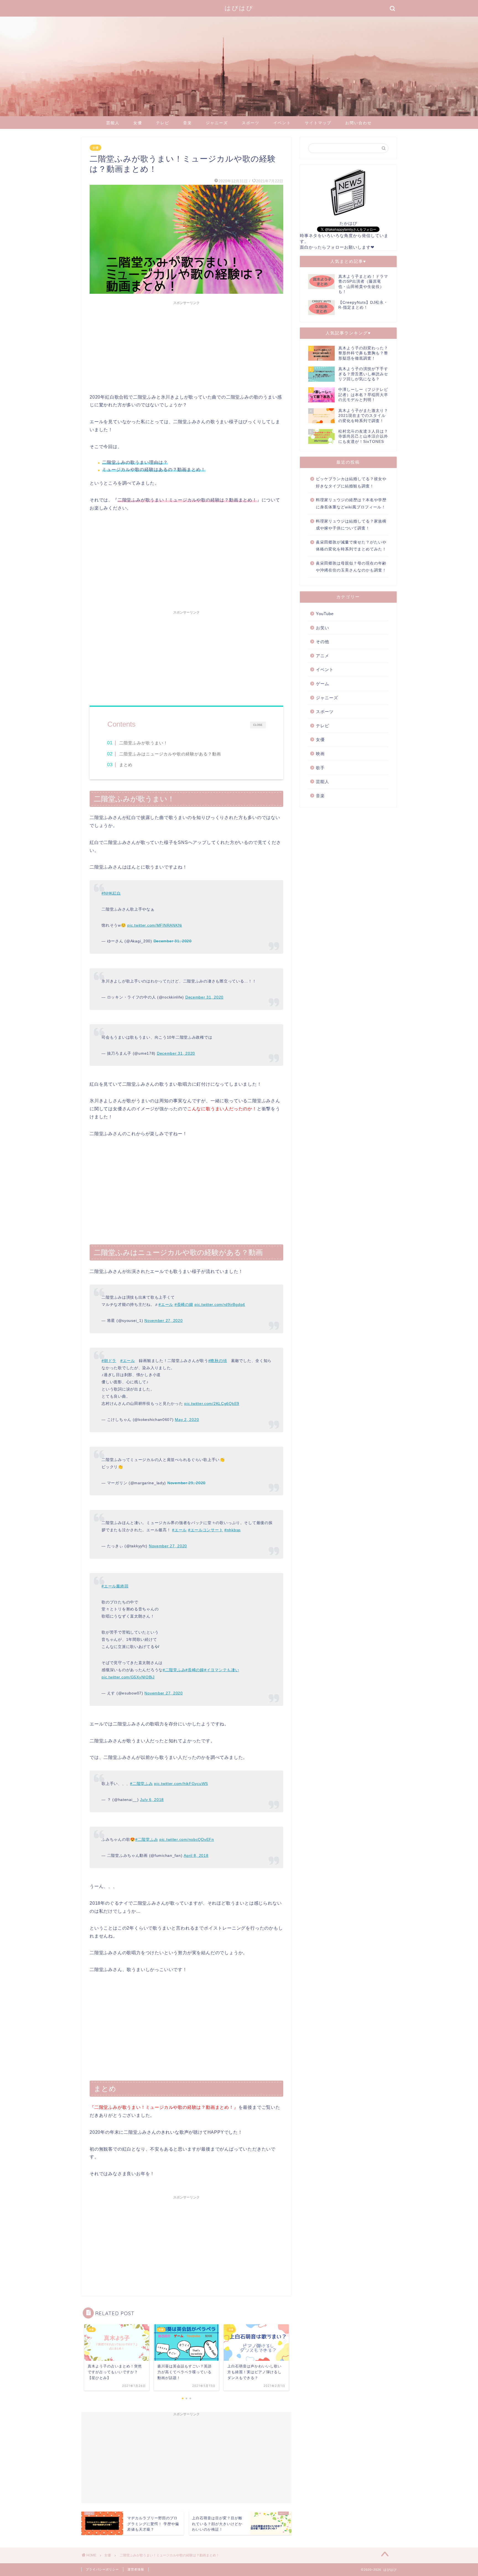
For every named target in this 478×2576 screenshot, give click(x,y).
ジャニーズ (217, 123)
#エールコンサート (206, 1530)
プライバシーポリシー (102, 2569)
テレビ (163, 123)
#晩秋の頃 (218, 1361)
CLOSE (258, 725)
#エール (166, 1304)
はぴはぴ (239, 8)
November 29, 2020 (186, 1483)
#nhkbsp (232, 1530)
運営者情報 (136, 2569)
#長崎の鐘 (184, 1304)
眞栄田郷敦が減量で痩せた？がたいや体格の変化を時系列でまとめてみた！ (351, 546)
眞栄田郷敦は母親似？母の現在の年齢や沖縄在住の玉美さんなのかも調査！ (351, 567)
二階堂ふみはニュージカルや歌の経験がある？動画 (170, 754)
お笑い (323, 628)
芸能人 (113, 123)
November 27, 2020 (163, 1321)
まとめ (126, 765)
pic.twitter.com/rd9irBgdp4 (220, 1304)
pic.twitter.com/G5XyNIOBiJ (128, 1677)
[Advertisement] (186, 346)
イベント (282, 123)
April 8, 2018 (196, 1855)
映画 (320, 754)
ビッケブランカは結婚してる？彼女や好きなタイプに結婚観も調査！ (351, 483)
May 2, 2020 (187, 1420)
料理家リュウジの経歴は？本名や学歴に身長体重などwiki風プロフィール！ (351, 504)
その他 (323, 642)
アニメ (323, 656)
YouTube (325, 614)
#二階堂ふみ (174, 1670)
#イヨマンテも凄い (222, 1670)
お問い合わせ (358, 123)
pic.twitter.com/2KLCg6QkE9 (212, 1403)
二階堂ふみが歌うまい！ (144, 743)
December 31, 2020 (173, 941)
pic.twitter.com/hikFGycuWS (181, 1784)
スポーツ (251, 123)
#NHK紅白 (111, 893)
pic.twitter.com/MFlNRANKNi (155, 925)
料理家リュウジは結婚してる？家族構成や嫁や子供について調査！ (351, 525)
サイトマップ (318, 123)
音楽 (188, 123)
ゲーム (323, 684)
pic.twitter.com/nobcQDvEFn (187, 1839)
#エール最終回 (115, 1586)
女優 (138, 123)
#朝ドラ (109, 1361)
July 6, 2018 (152, 1800)
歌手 (320, 768)
